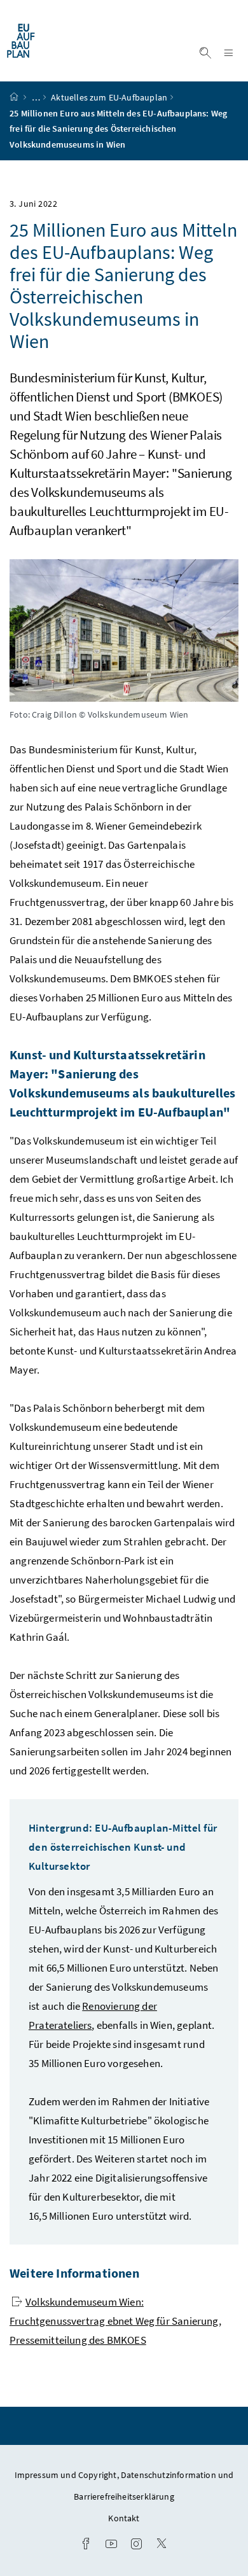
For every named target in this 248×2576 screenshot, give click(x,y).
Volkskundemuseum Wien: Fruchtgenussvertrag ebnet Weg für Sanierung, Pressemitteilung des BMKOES (115, 2321)
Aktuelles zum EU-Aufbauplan (109, 97)
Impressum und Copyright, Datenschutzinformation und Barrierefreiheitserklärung (124, 2486)
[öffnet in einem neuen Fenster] (86, 2545)
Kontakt (124, 2518)
